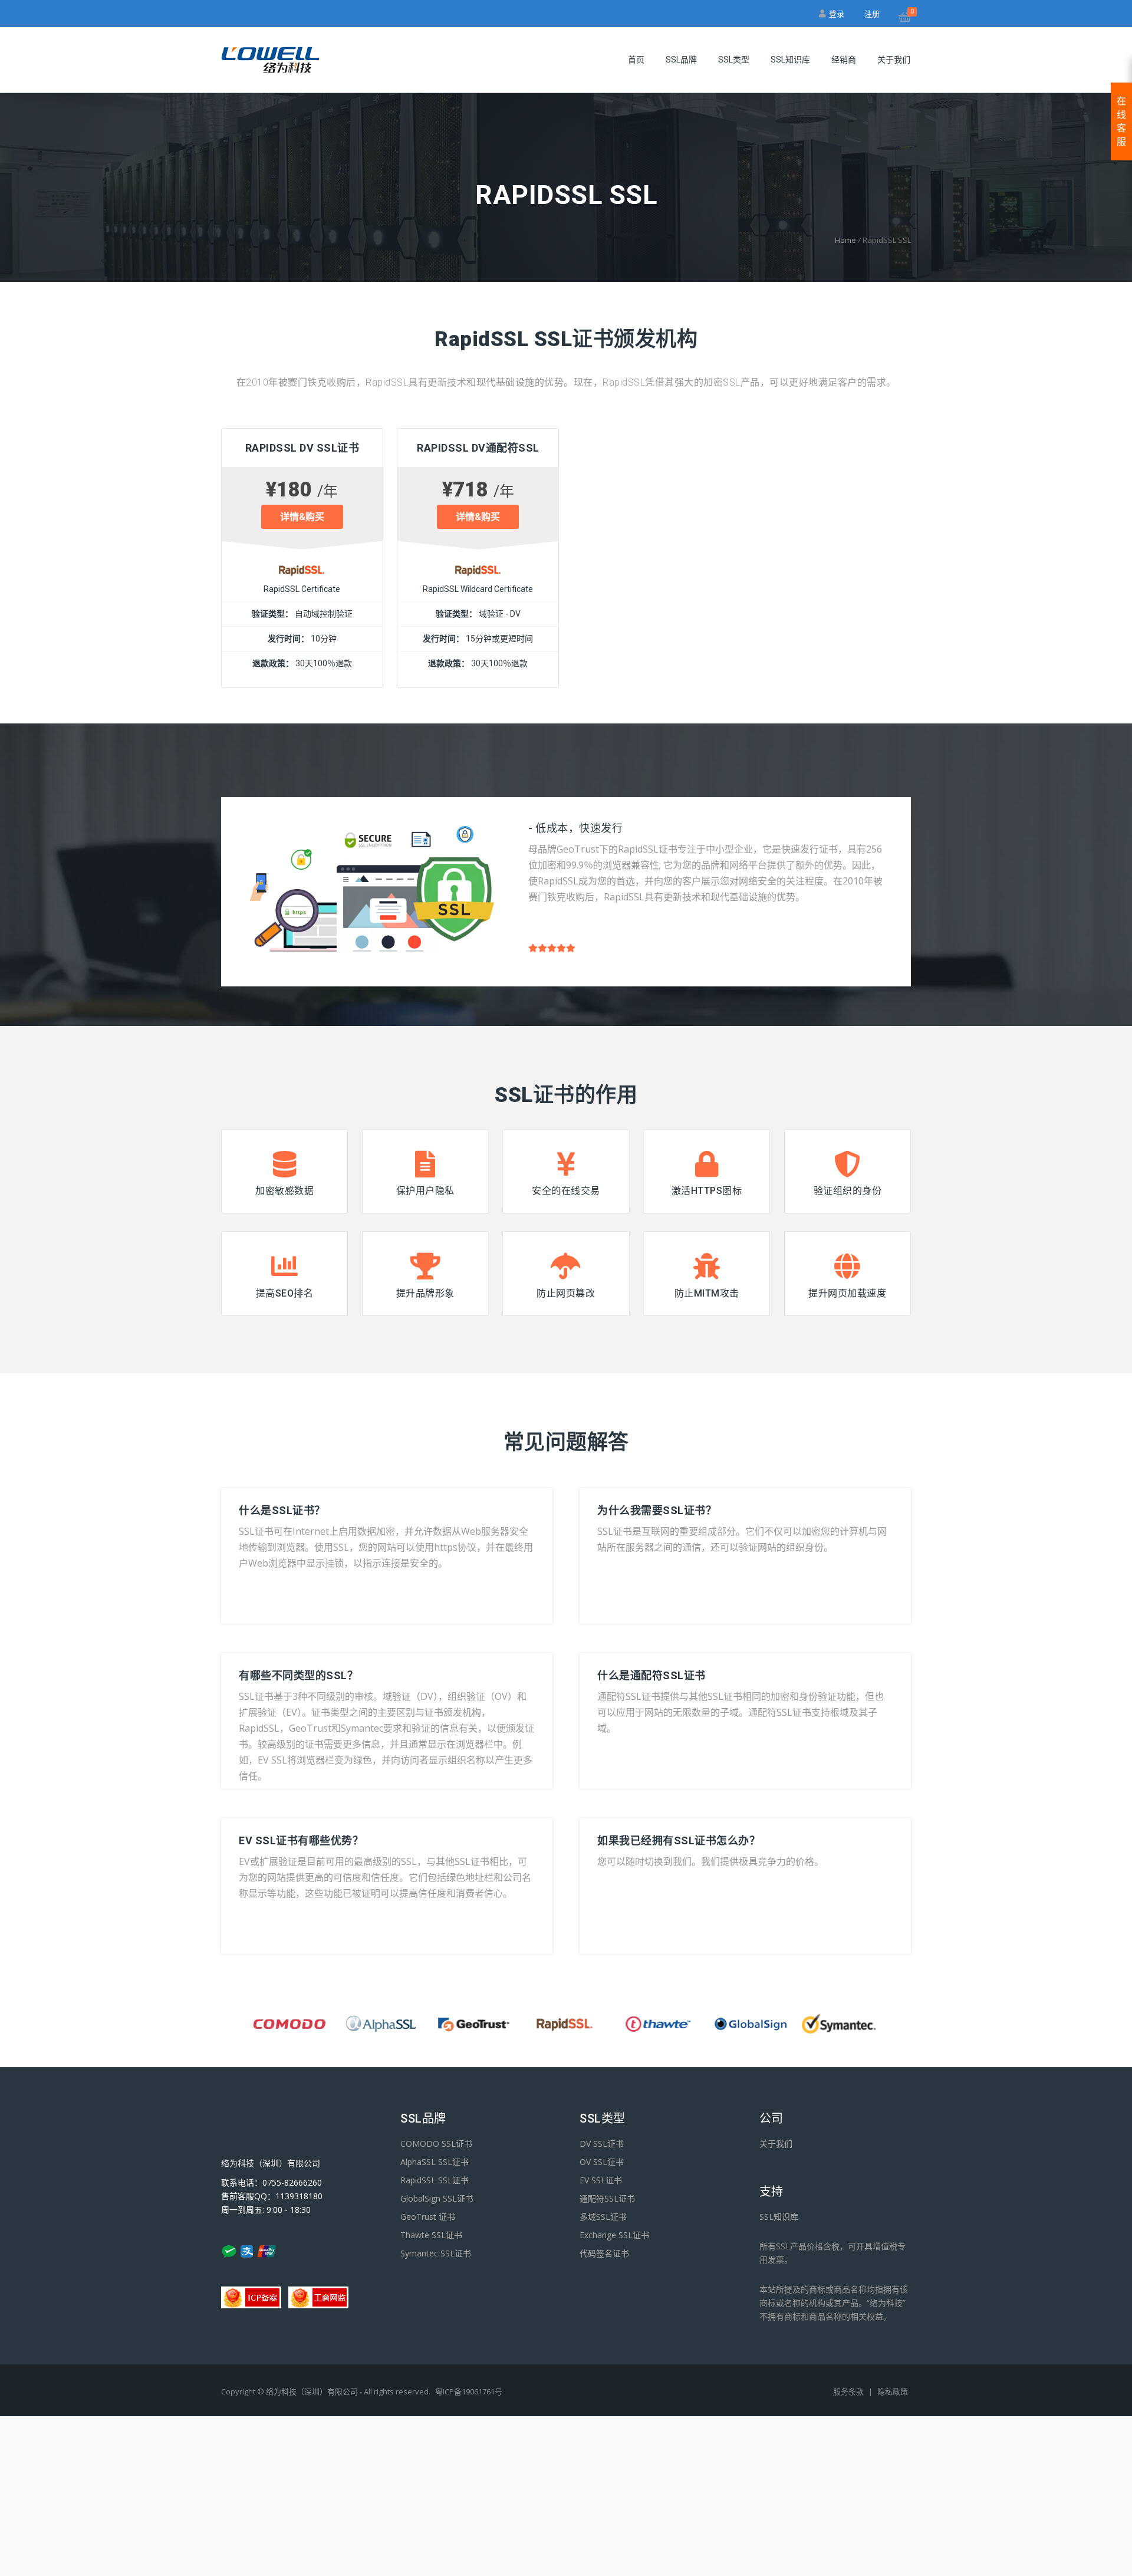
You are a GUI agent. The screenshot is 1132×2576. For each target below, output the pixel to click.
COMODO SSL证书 (436, 2144)
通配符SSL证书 (607, 2198)
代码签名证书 (604, 2253)
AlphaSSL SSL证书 (435, 2162)
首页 (636, 60)
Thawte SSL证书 (431, 2235)
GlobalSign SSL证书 (437, 2198)
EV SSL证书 (601, 2180)
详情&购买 (302, 517)
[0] (905, 19)
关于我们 (894, 60)
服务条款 (849, 2391)
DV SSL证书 (602, 2144)
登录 (835, 14)
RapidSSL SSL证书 (435, 2180)
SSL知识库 (790, 60)
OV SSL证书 (602, 2162)
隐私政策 (893, 2391)
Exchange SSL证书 (614, 2235)
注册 (872, 14)
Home (845, 240)
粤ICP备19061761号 (469, 2391)
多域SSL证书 (603, 2217)
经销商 (844, 60)
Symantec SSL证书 (436, 2253)
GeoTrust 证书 (428, 2217)
